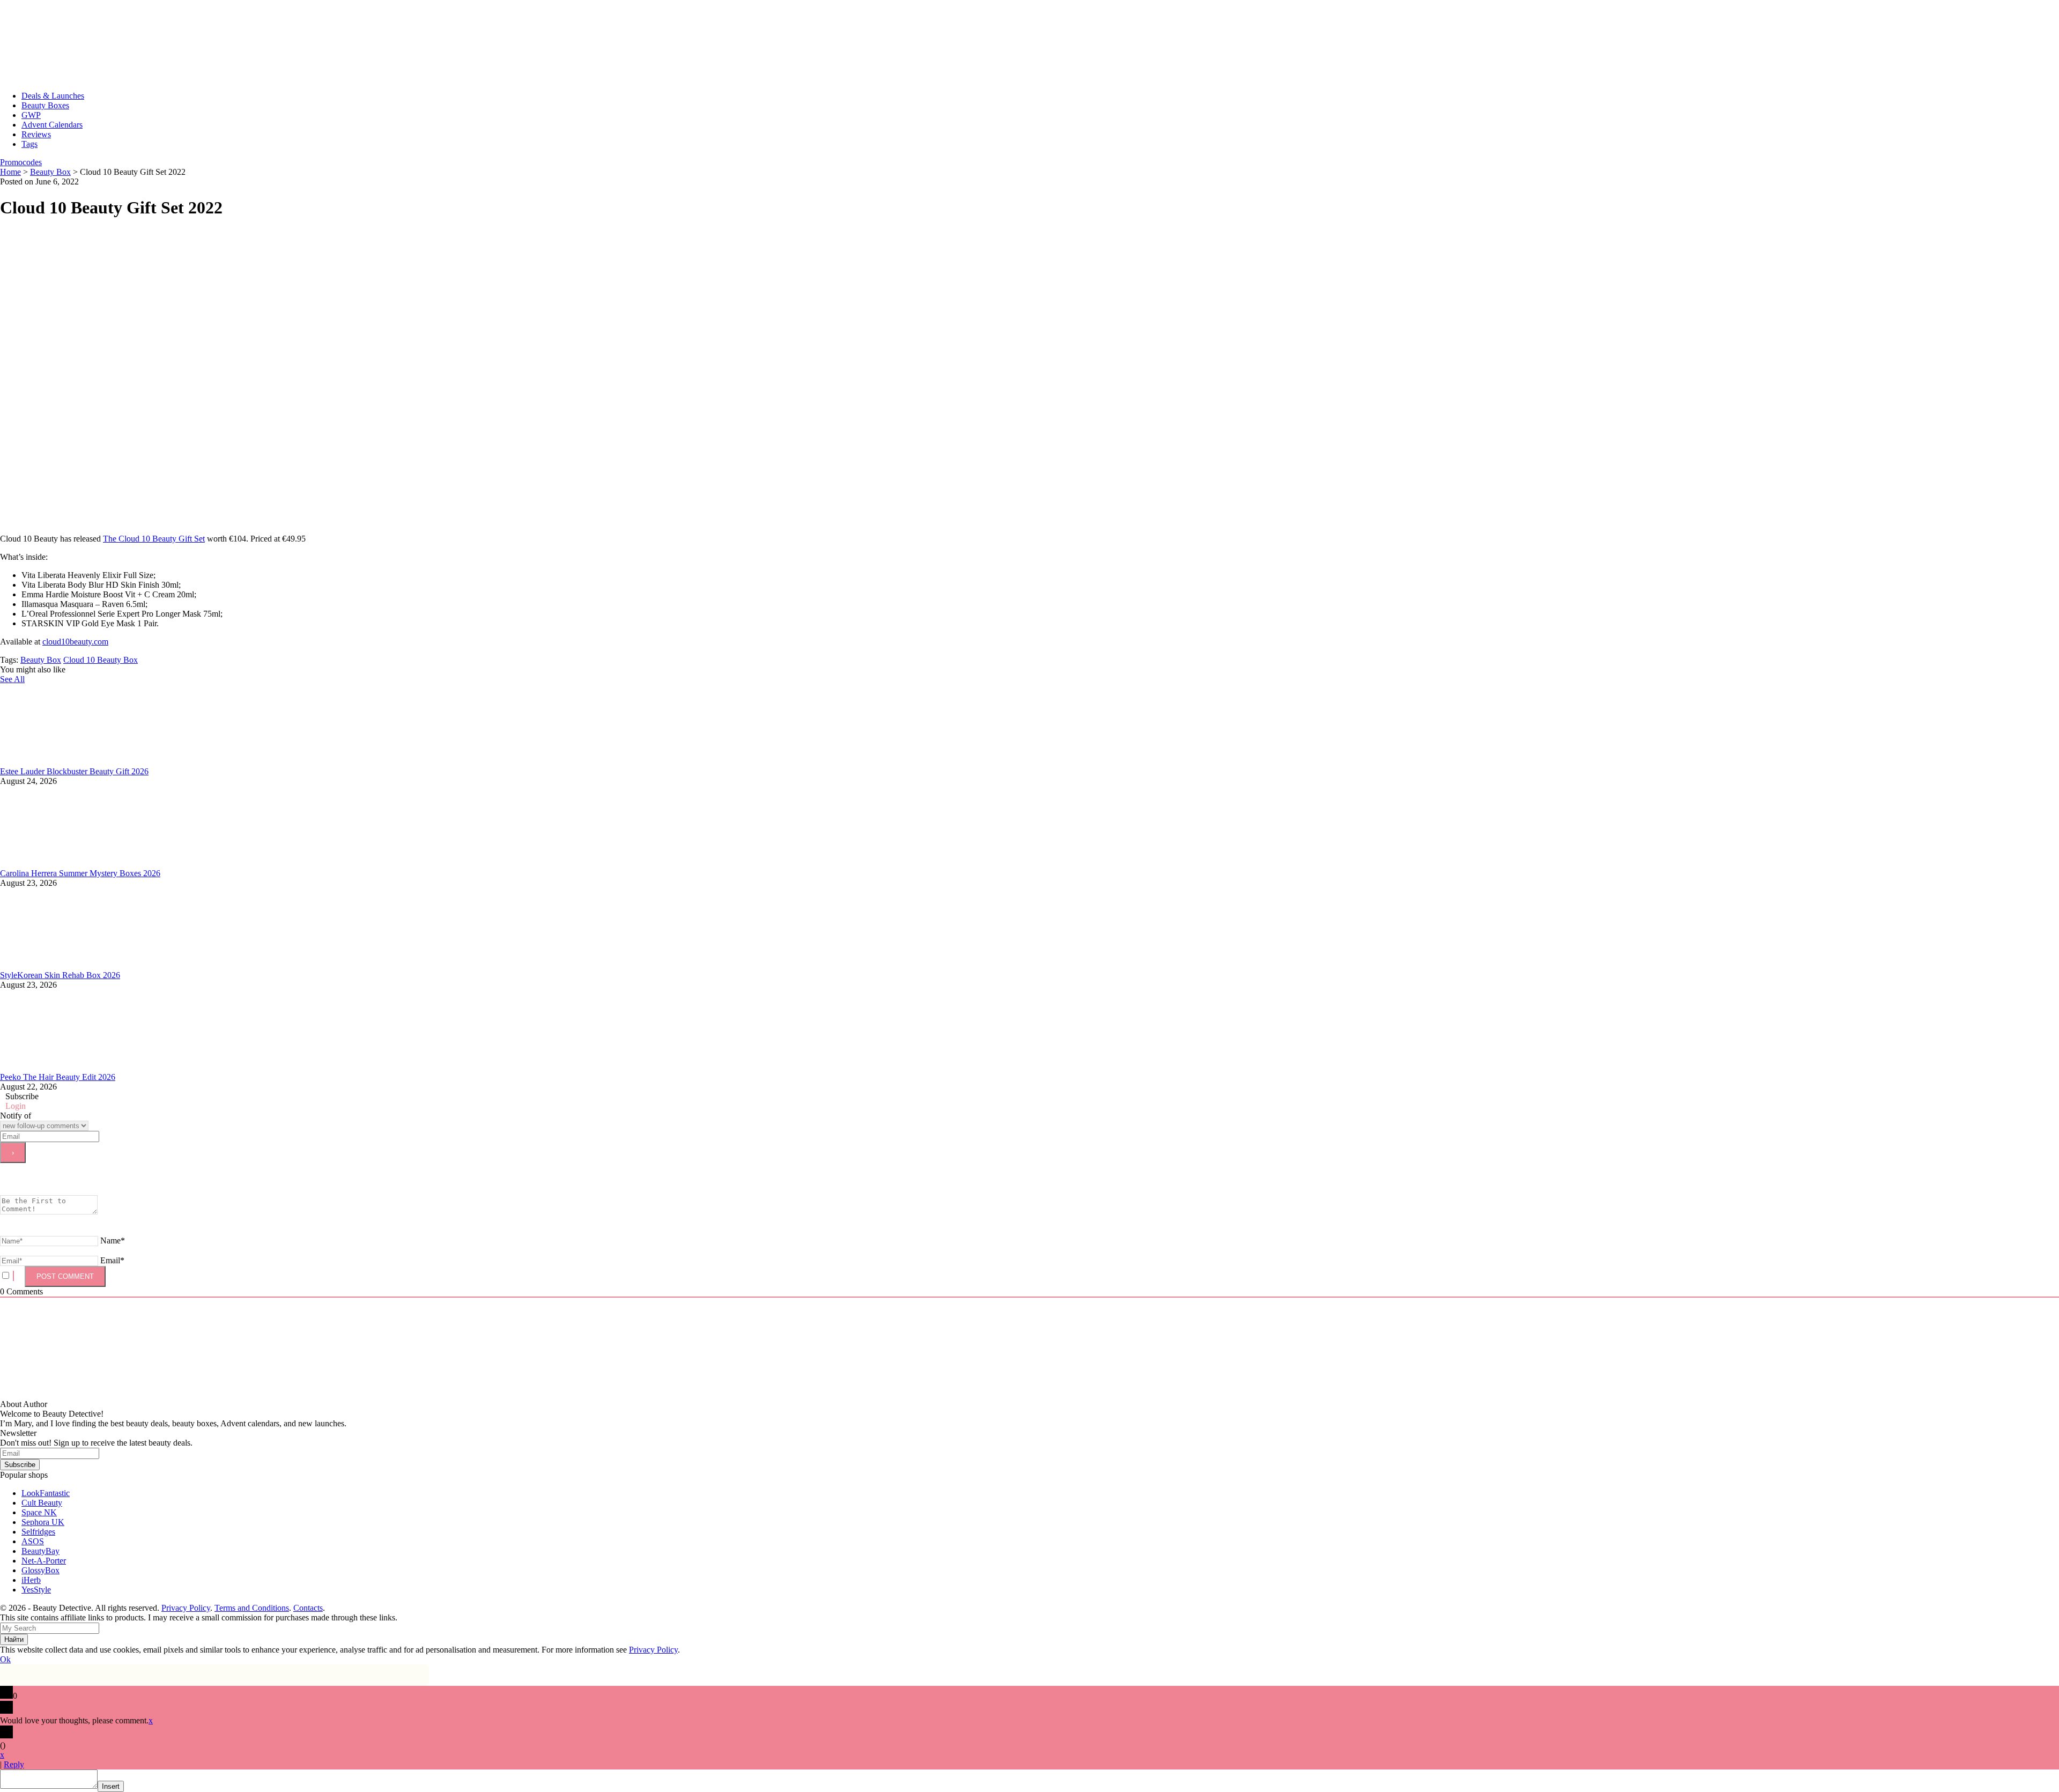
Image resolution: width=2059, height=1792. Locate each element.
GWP (31, 115)
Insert (111, 1786)
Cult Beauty (42, 1503)
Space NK (39, 1512)
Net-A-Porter (44, 1561)
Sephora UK (43, 1522)
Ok (5, 1659)
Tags (29, 144)
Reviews (36, 134)
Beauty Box (41, 660)
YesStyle (36, 1590)
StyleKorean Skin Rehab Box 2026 (60, 975)
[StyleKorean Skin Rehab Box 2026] (80, 965)
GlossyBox (40, 1570)
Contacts (308, 1608)
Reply (14, 1764)
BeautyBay (40, 1551)
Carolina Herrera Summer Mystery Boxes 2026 (80, 873)
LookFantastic (46, 1493)
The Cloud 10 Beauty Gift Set (154, 539)
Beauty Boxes (45, 105)
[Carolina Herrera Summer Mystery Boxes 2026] (80, 864)
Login (16, 1106)
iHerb (31, 1580)
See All (12, 679)
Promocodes (21, 162)
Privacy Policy (186, 1608)
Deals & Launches (53, 96)
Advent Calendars (52, 125)
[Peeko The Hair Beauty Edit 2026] (80, 1067)
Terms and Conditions (252, 1608)
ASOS (33, 1541)
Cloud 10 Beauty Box (101, 660)
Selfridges (38, 1532)
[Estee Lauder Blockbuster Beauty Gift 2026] (80, 762)
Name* (113, 1241)
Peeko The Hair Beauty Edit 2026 (58, 1077)
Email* (112, 1260)
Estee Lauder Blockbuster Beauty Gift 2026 (74, 771)
